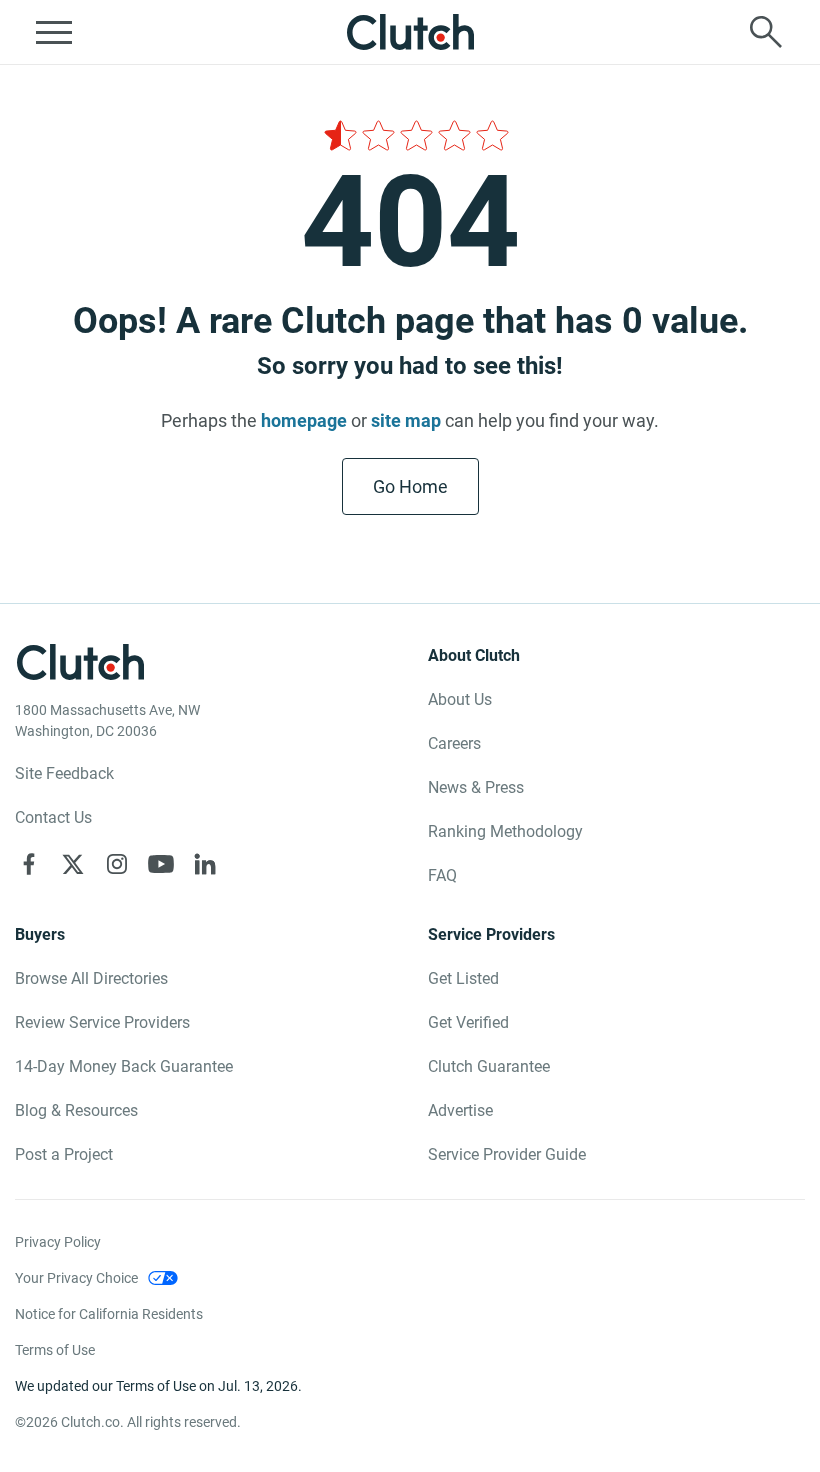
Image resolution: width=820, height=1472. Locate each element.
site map (406, 420)
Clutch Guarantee (489, 1066)
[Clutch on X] (73, 864)
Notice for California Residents (109, 1314)
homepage (304, 420)
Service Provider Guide (507, 1154)
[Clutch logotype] (410, 32)
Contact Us (53, 817)
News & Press (476, 787)
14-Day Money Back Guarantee (124, 1066)
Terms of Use (55, 1350)
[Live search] (766, 32)
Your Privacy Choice (76, 1278)
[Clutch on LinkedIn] (205, 864)
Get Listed (463, 978)
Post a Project (64, 1154)
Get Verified (468, 1022)
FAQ (442, 875)
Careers (454, 743)
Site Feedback (64, 773)
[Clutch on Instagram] (117, 864)
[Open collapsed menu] (54, 32)
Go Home (410, 486)
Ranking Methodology (505, 831)
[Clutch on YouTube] (161, 864)
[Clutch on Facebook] (29, 864)
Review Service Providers (102, 1022)
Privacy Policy (58, 1242)
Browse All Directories (91, 978)
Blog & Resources (76, 1110)
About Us (460, 699)
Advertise (460, 1110)
